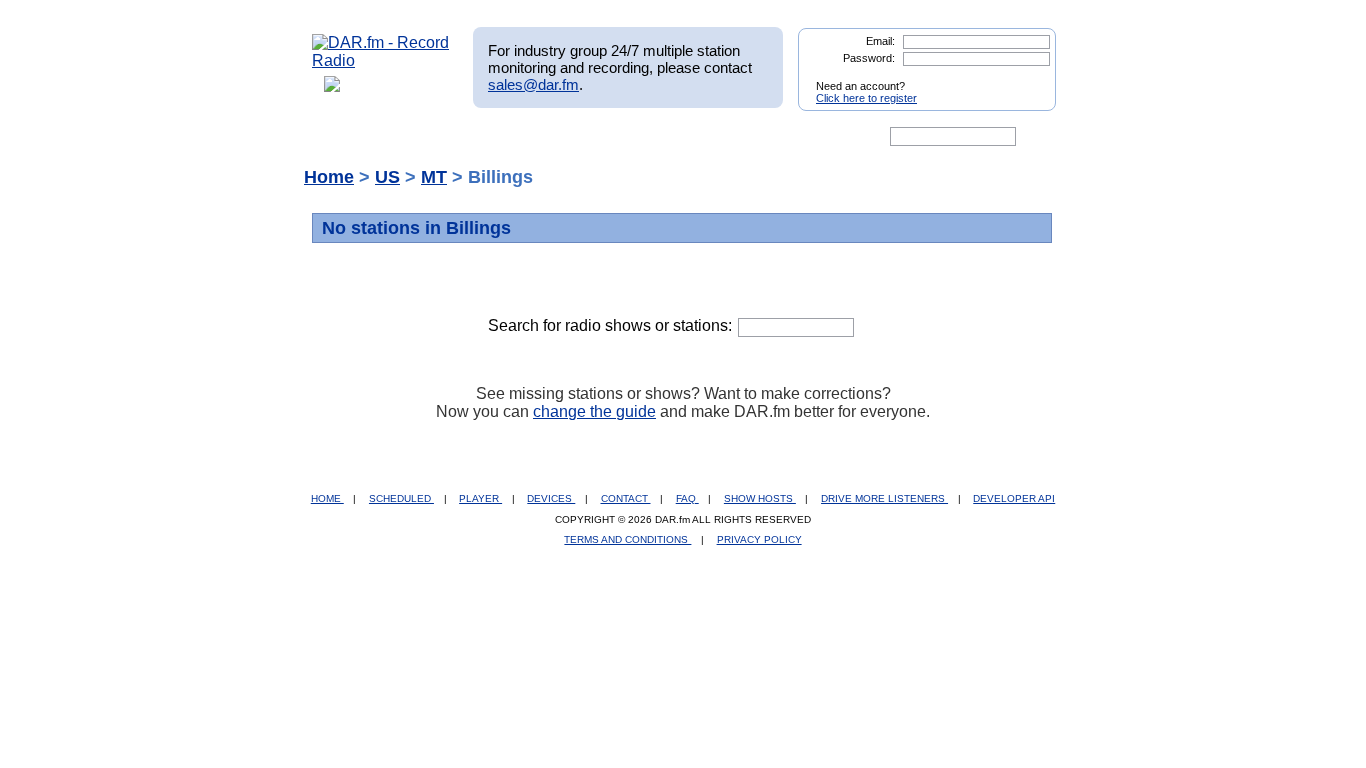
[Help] (624, 137)
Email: (880, 41)
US (387, 177)
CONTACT (626, 498)
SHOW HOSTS (760, 498)
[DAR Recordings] (444, 137)
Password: (869, 58)
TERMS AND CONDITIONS (627, 539)
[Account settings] (779, 137)
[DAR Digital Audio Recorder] (346, 137)
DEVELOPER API (1014, 498)
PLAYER (480, 498)
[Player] (541, 137)
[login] (1025, 78)
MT (434, 177)
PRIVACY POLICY (759, 539)
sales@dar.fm (533, 84)
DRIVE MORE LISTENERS (884, 498)
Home (329, 177)
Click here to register (866, 98)
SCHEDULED (401, 498)
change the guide (594, 411)
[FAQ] (700, 137)
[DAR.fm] (381, 60)
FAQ (687, 498)
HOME (327, 498)
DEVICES (551, 498)
